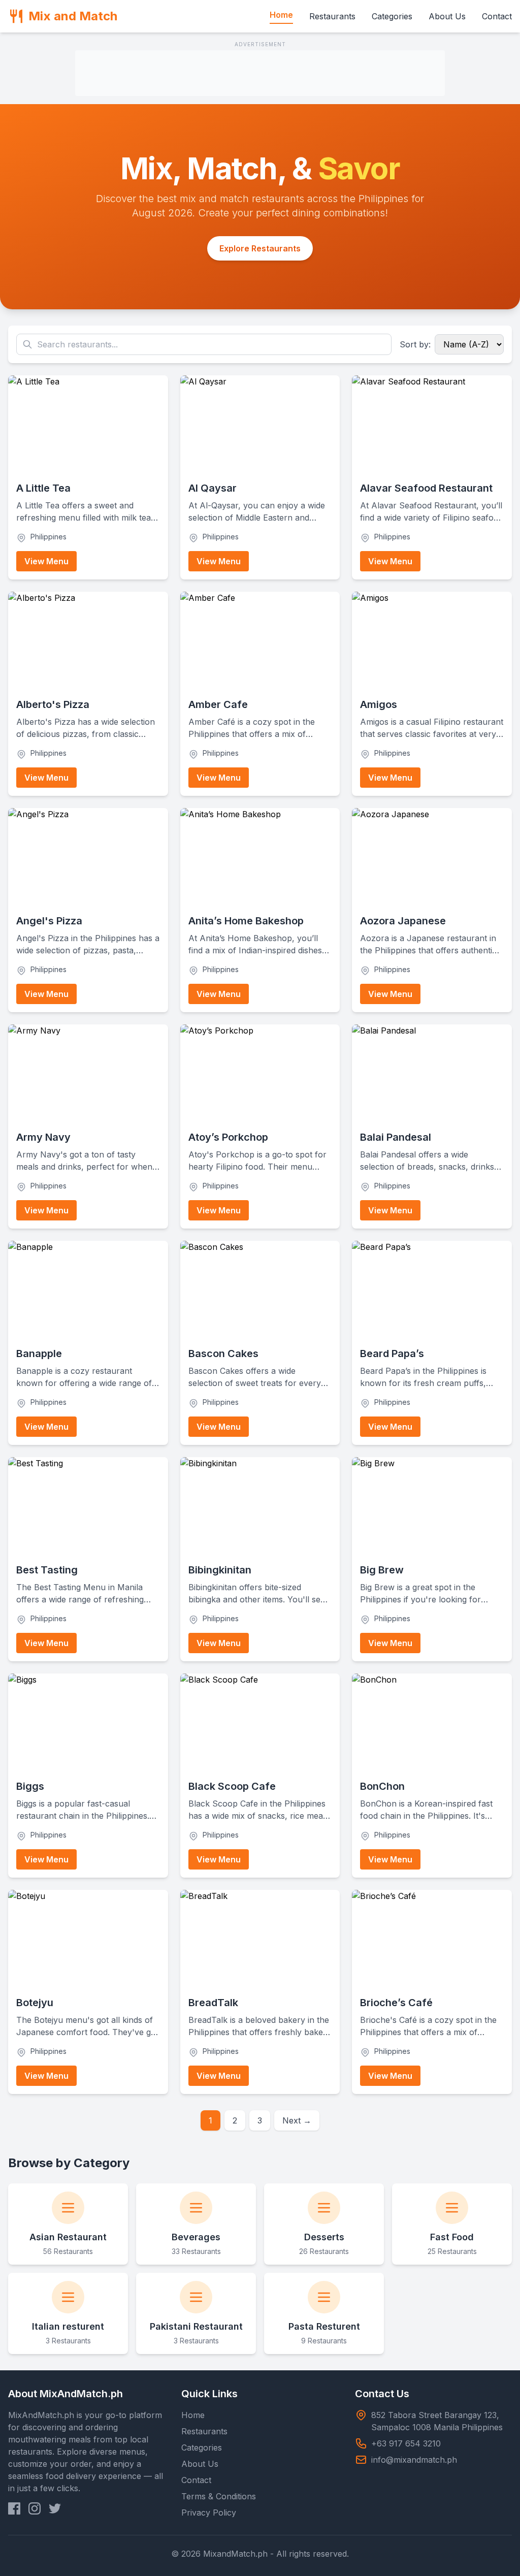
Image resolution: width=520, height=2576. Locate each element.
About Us (447, 16)
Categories (392, 16)
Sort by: (415, 344)
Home (281, 15)
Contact (497, 16)
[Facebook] (14, 2508)
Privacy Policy (209, 2513)
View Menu (46, 561)
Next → (297, 2120)
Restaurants (332, 16)
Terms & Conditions (219, 2496)
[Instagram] (35, 2508)
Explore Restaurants (260, 248)
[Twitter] (55, 2508)
